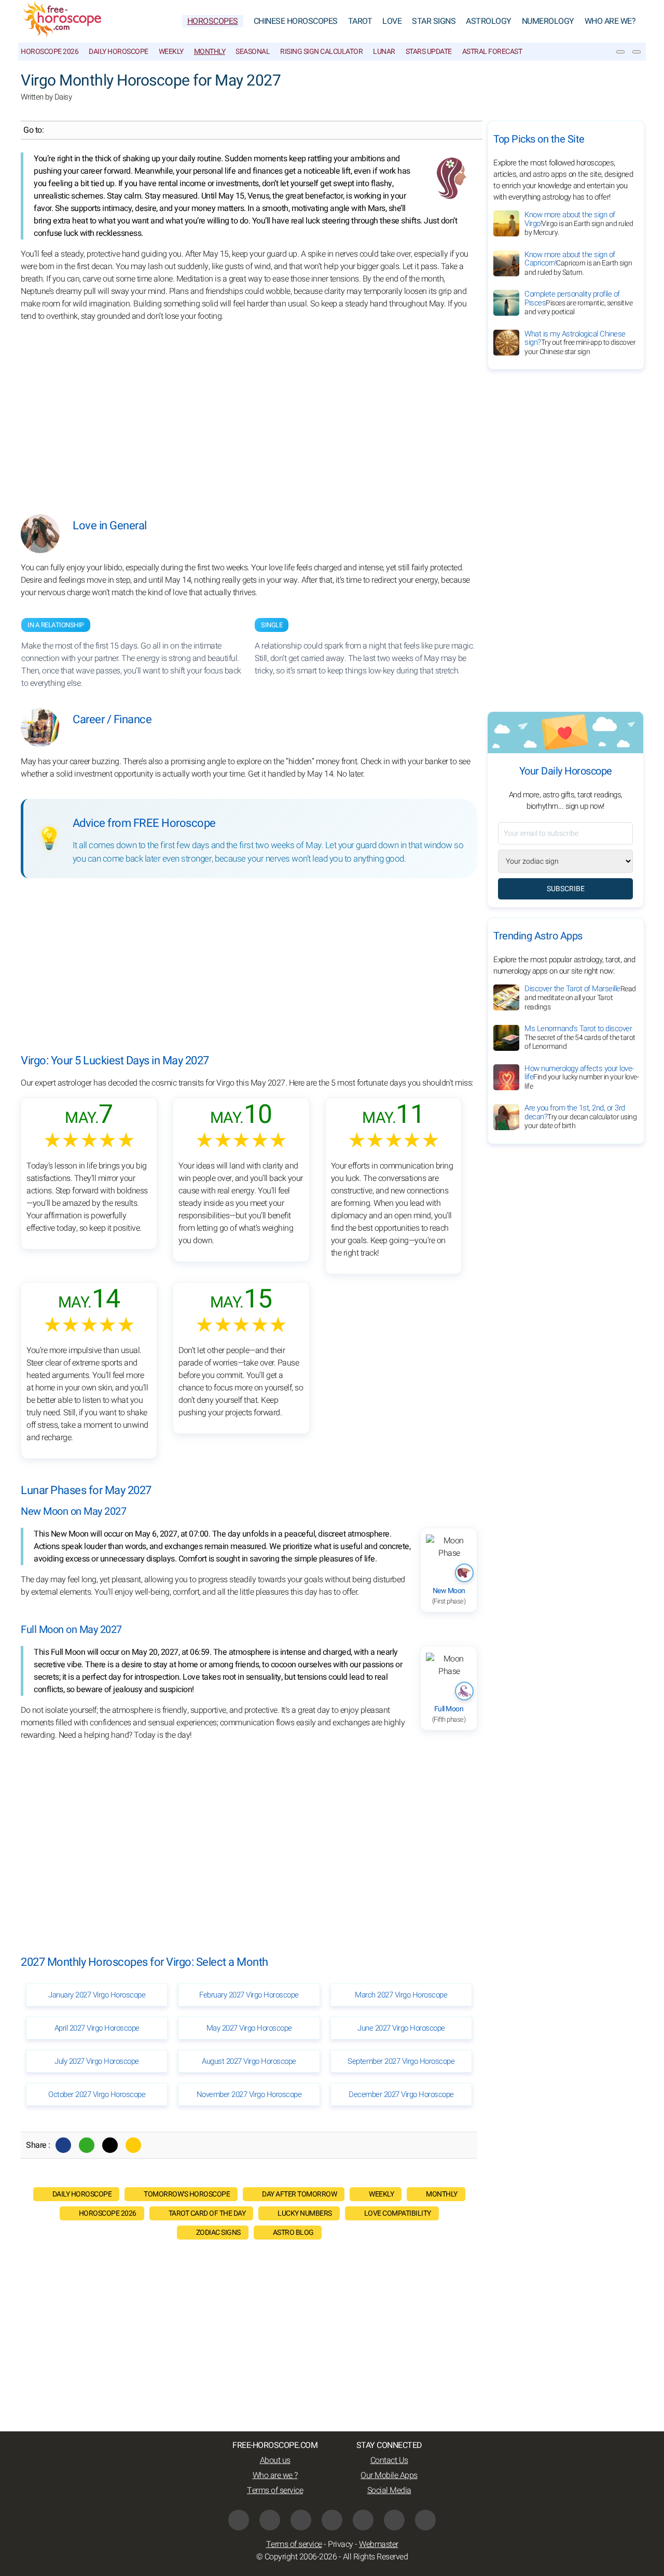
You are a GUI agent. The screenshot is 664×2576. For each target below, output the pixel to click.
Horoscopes (213, 21)
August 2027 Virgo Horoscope (249, 2061)
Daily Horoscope (119, 52)
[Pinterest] (363, 2520)
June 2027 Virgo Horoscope (401, 2028)
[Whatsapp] (87, 2145)
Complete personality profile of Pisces (578, 303)
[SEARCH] (637, 52)
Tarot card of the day (207, 2213)
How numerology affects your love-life (582, 1077)
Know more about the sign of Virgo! (579, 223)
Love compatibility (398, 2213)
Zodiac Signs (218, 2233)
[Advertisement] (249, 411)
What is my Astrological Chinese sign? (580, 343)
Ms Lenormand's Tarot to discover (580, 1038)
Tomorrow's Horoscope (187, 2194)
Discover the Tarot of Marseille (580, 998)
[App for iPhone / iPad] (394, 2520)
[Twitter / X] (110, 2145)
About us (275, 2460)
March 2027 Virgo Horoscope (401, 1995)
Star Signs (434, 21)
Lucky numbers (305, 2213)
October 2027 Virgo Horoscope (97, 2094)
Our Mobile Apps (389, 2475)
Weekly (171, 52)
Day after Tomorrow (299, 2194)
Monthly (210, 52)
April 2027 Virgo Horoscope (97, 2028)
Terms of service (275, 2490)
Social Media (389, 2490)
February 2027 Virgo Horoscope (249, 1995)
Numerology (548, 21)
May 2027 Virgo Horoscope (249, 2028)
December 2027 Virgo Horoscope (401, 2094)
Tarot (360, 21)
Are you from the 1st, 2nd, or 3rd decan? (580, 1117)
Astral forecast (492, 52)
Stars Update (429, 52)
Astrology (489, 21)
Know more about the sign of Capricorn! (578, 263)
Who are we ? (275, 2475)
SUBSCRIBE (566, 889)
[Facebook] (63, 2145)
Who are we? (610, 21)
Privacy (341, 2544)
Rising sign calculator (321, 52)
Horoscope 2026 (50, 52)
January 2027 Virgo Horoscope (97, 1995)
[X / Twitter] (332, 2520)
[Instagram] (270, 2520)
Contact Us (389, 2460)
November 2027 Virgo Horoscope (249, 2094)
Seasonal (253, 52)
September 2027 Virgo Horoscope (401, 2061)
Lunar (384, 52)
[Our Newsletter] (620, 52)
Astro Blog (293, 2233)
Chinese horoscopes (296, 21)
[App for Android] (425, 2520)
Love (392, 21)
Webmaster (379, 2544)
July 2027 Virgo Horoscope (97, 2061)
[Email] (133, 2145)
